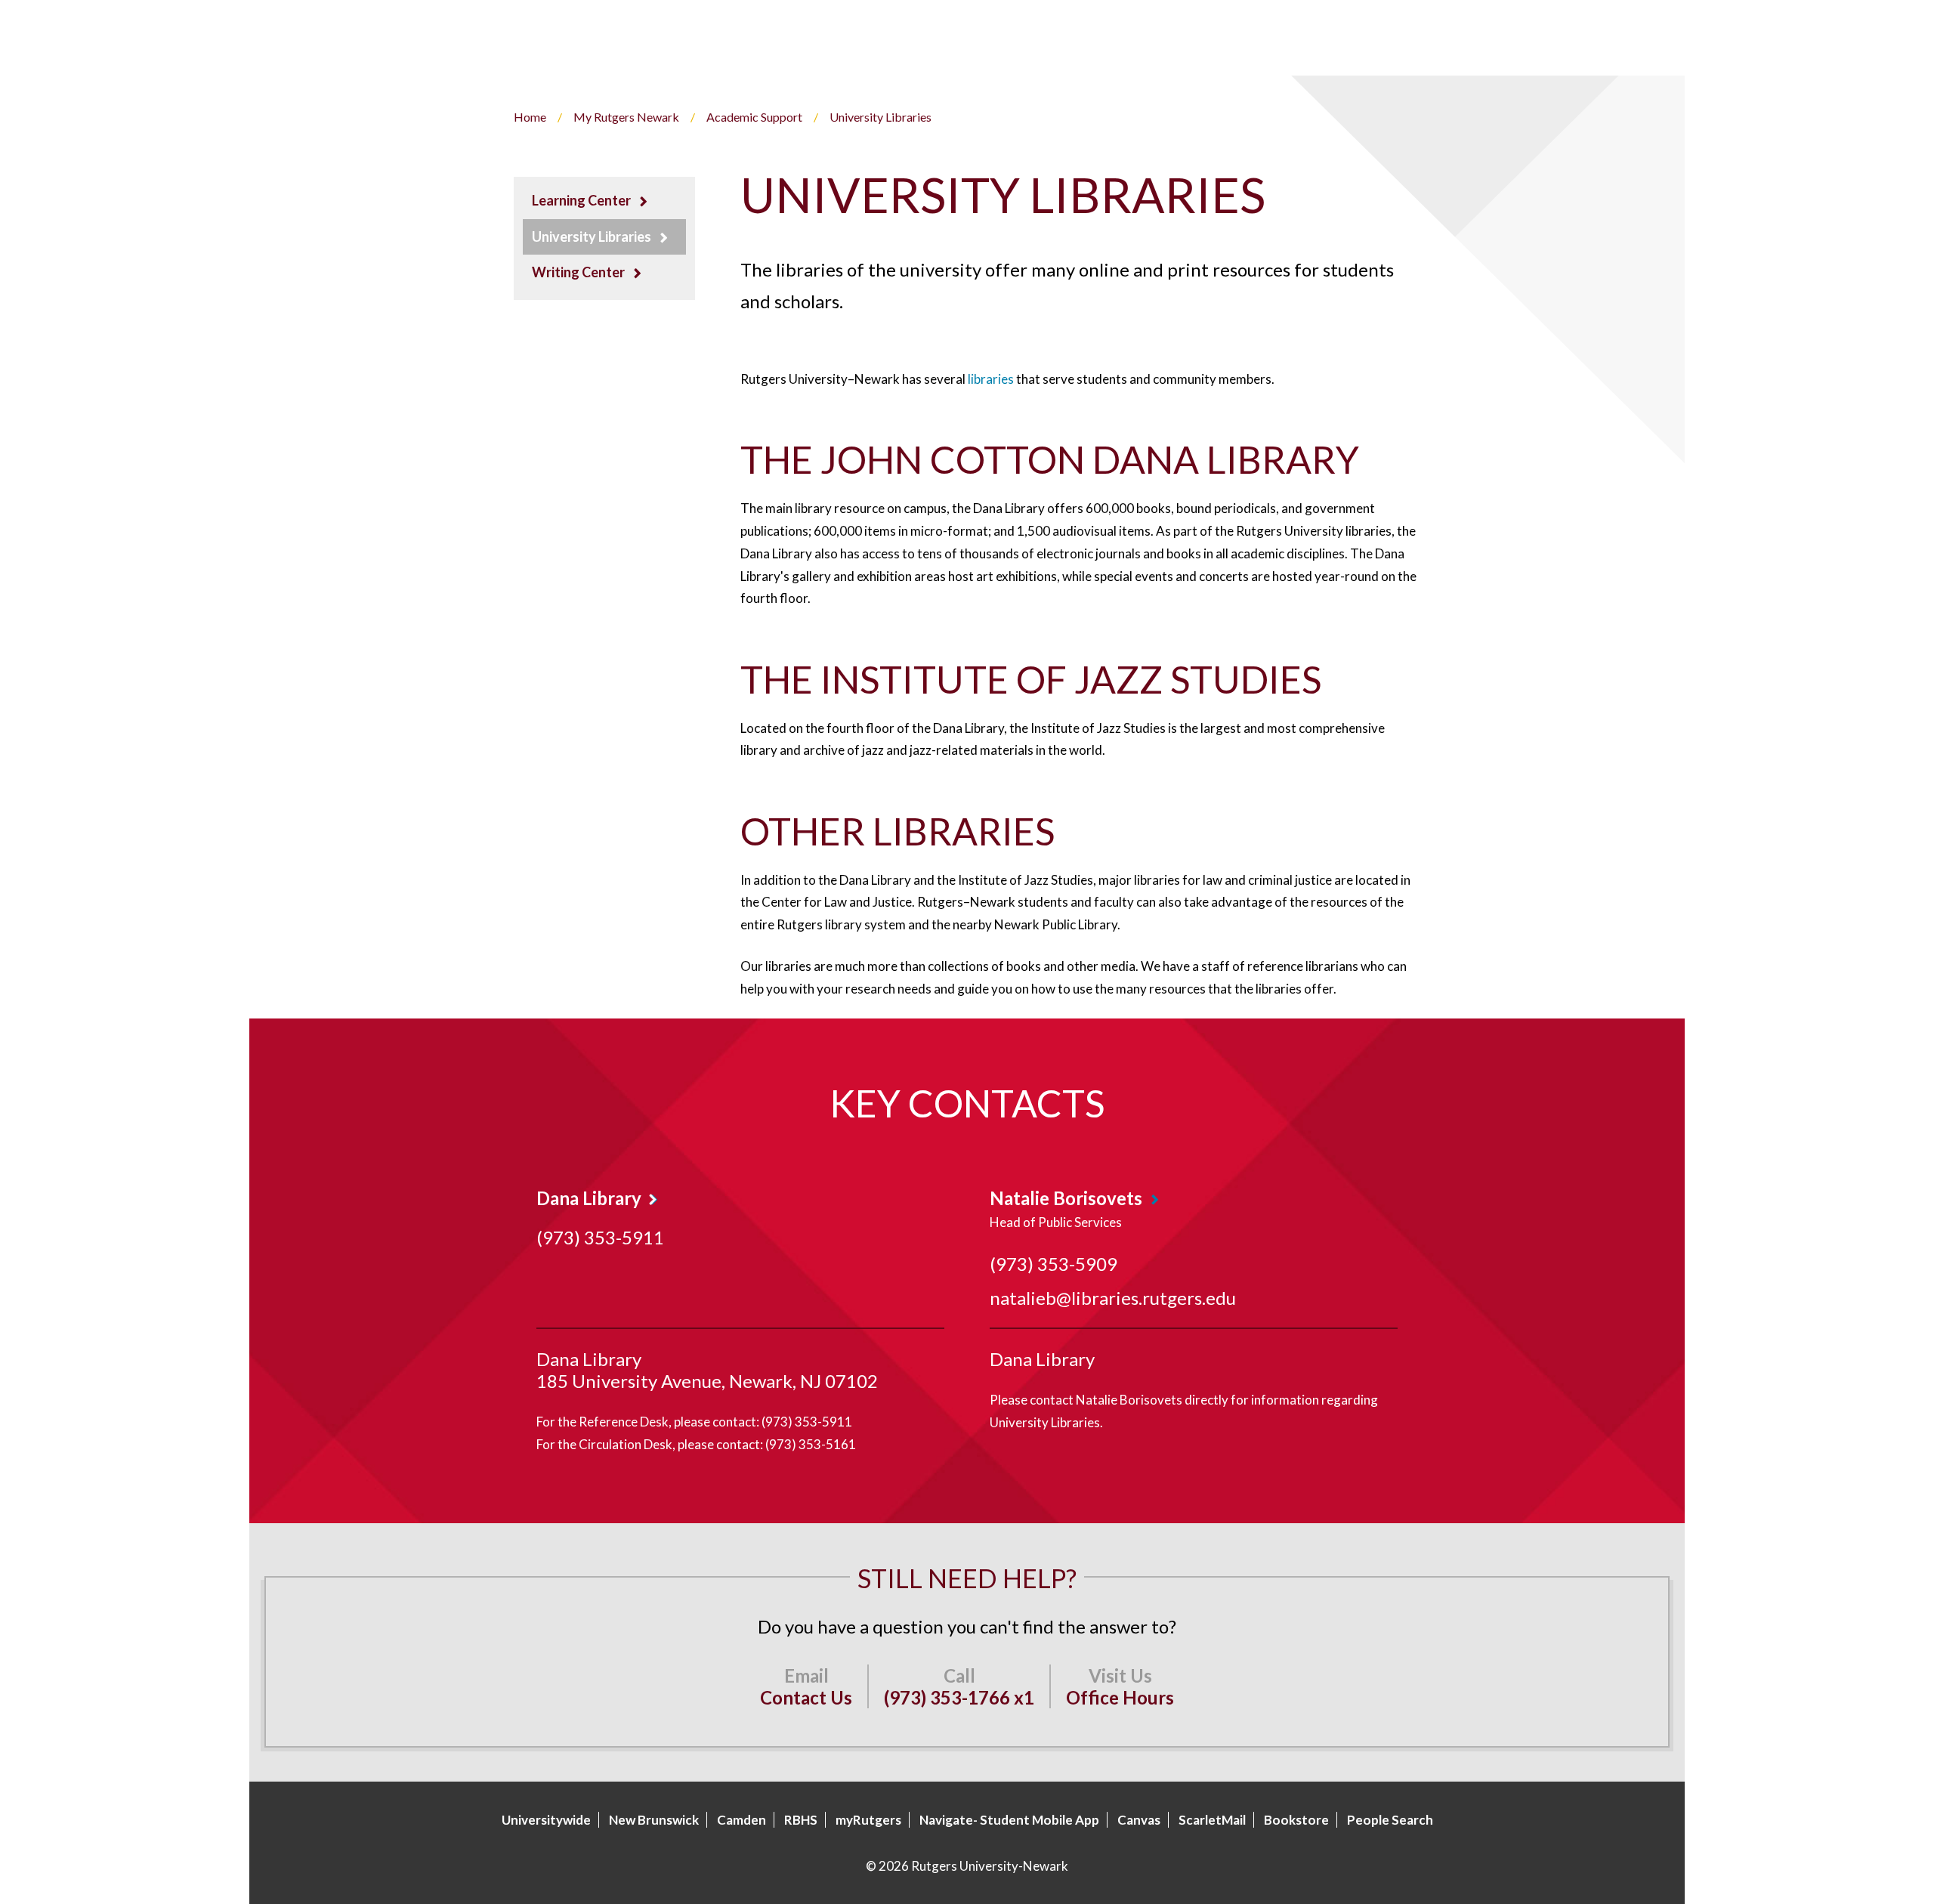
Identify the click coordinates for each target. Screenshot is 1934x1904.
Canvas (1139, 1820)
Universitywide (546, 1820)
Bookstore (1296, 1820)
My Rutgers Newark (626, 117)
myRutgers (868, 1820)
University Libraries (592, 236)
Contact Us (806, 1697)
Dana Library (589, 1198)
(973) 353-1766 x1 (959, 1697)
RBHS (801, 1820)
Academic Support (754, 117)
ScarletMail (1212, 1820)
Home (530, 117)
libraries (991, 379)
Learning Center (581, 200)
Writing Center (578, 272)
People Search (1390, 1820)
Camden (741, 1820)
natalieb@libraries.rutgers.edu (1113, 1298)
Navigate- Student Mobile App (1009, 1820)
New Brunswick (654, 1820)
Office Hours (1120, 1697)
